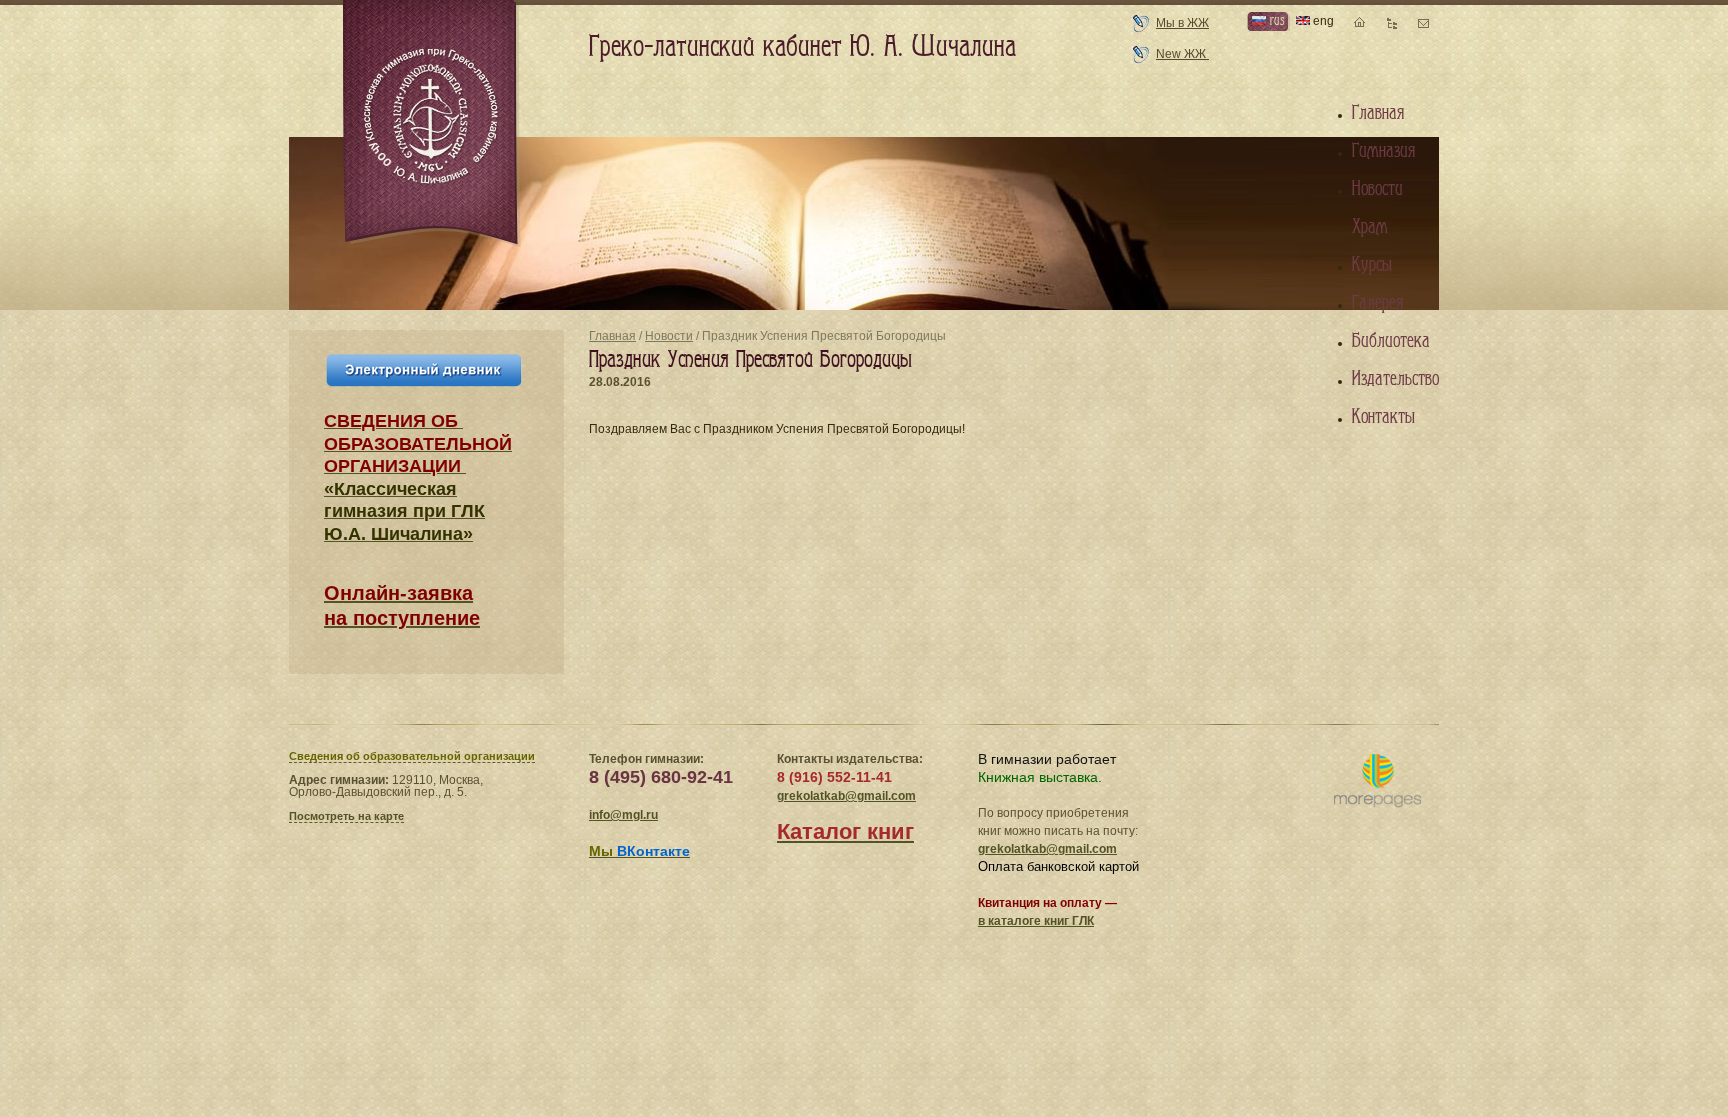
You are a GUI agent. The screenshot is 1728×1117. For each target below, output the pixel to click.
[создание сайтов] (1377, 781)
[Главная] (432, 124)
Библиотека (1391, 341)
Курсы (1372, 265)
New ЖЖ (1182, 54)
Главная (612, 336)
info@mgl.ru (623, 815)
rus (1275, 20)
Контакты (1383, 417)
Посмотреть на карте (346, 816)
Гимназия (1383, 151)
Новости (669, 336)
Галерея (1377, 303)
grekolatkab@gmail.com (846, 796)
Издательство (1395, 379)
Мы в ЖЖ (1182, 23)
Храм (1370, 227)
